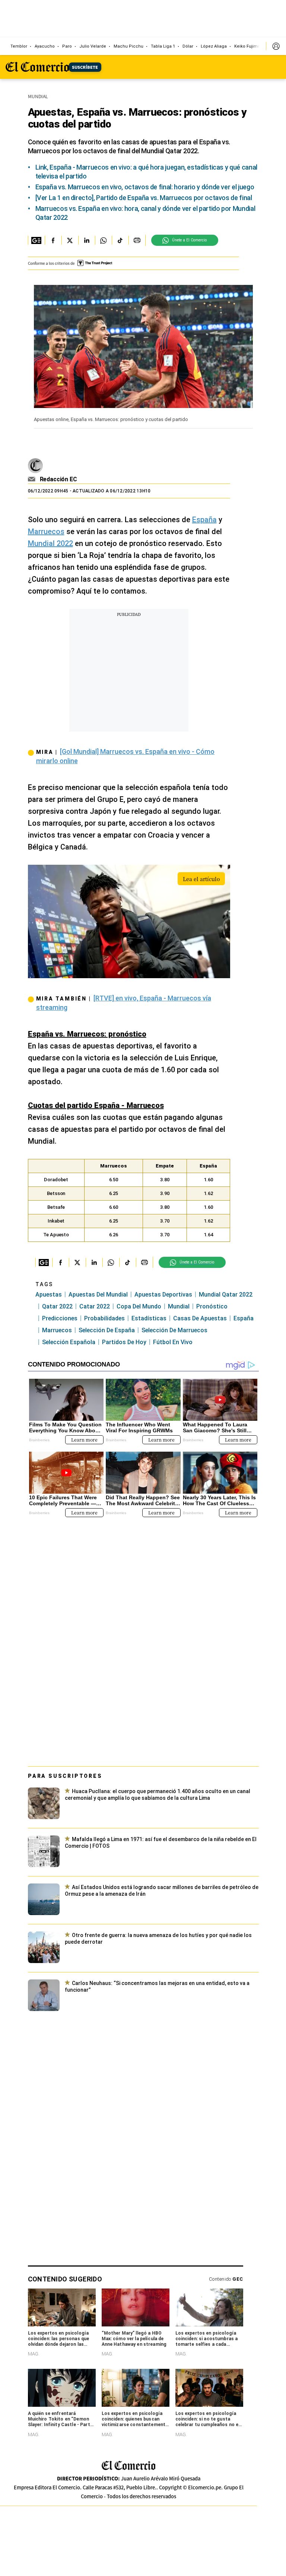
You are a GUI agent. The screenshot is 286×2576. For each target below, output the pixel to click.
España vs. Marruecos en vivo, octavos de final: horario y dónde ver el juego (145, 187)
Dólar (188, 46)
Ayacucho (45, 46)
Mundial (179, 1306)
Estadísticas (149, 1318)
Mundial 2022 (50, 543)
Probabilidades (104, 1318)
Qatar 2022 (57, 1306)
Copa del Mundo (139, 1306)
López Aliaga (214, 46)
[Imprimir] (137, 240)
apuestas (49, 1295)
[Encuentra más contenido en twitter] (70, 240)
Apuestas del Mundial (98, 1295)
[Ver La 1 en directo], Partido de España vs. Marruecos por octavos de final (144, 198)
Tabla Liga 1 (163, 46)
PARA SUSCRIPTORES (65, 1776)
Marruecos (46, 531)
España (204, 520)
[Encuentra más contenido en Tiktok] (120, 240)
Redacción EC (58, 479)
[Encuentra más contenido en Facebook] (53, 240)
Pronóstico (212, 1306)
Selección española (69, 1342)
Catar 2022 (95, 1306)
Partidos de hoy (124, 1342)
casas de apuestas (200, 1318)
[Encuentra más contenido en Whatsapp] (103, 240)
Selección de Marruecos (174, 1330)
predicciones (60, 1318)
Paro (67, 46)
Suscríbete (85, 67)
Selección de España (107, 1330)
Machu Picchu (128, 46)
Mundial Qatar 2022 (226, 1295)
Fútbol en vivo (173, 1342)
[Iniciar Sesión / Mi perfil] (276, 46)
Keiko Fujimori (249, 46)
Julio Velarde (93, 46)
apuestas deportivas (163, 1295)
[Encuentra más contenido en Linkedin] (87, 240)
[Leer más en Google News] (36, 240)
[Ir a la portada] (128, 2466)
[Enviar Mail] (33, 479)
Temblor (19, 46)
